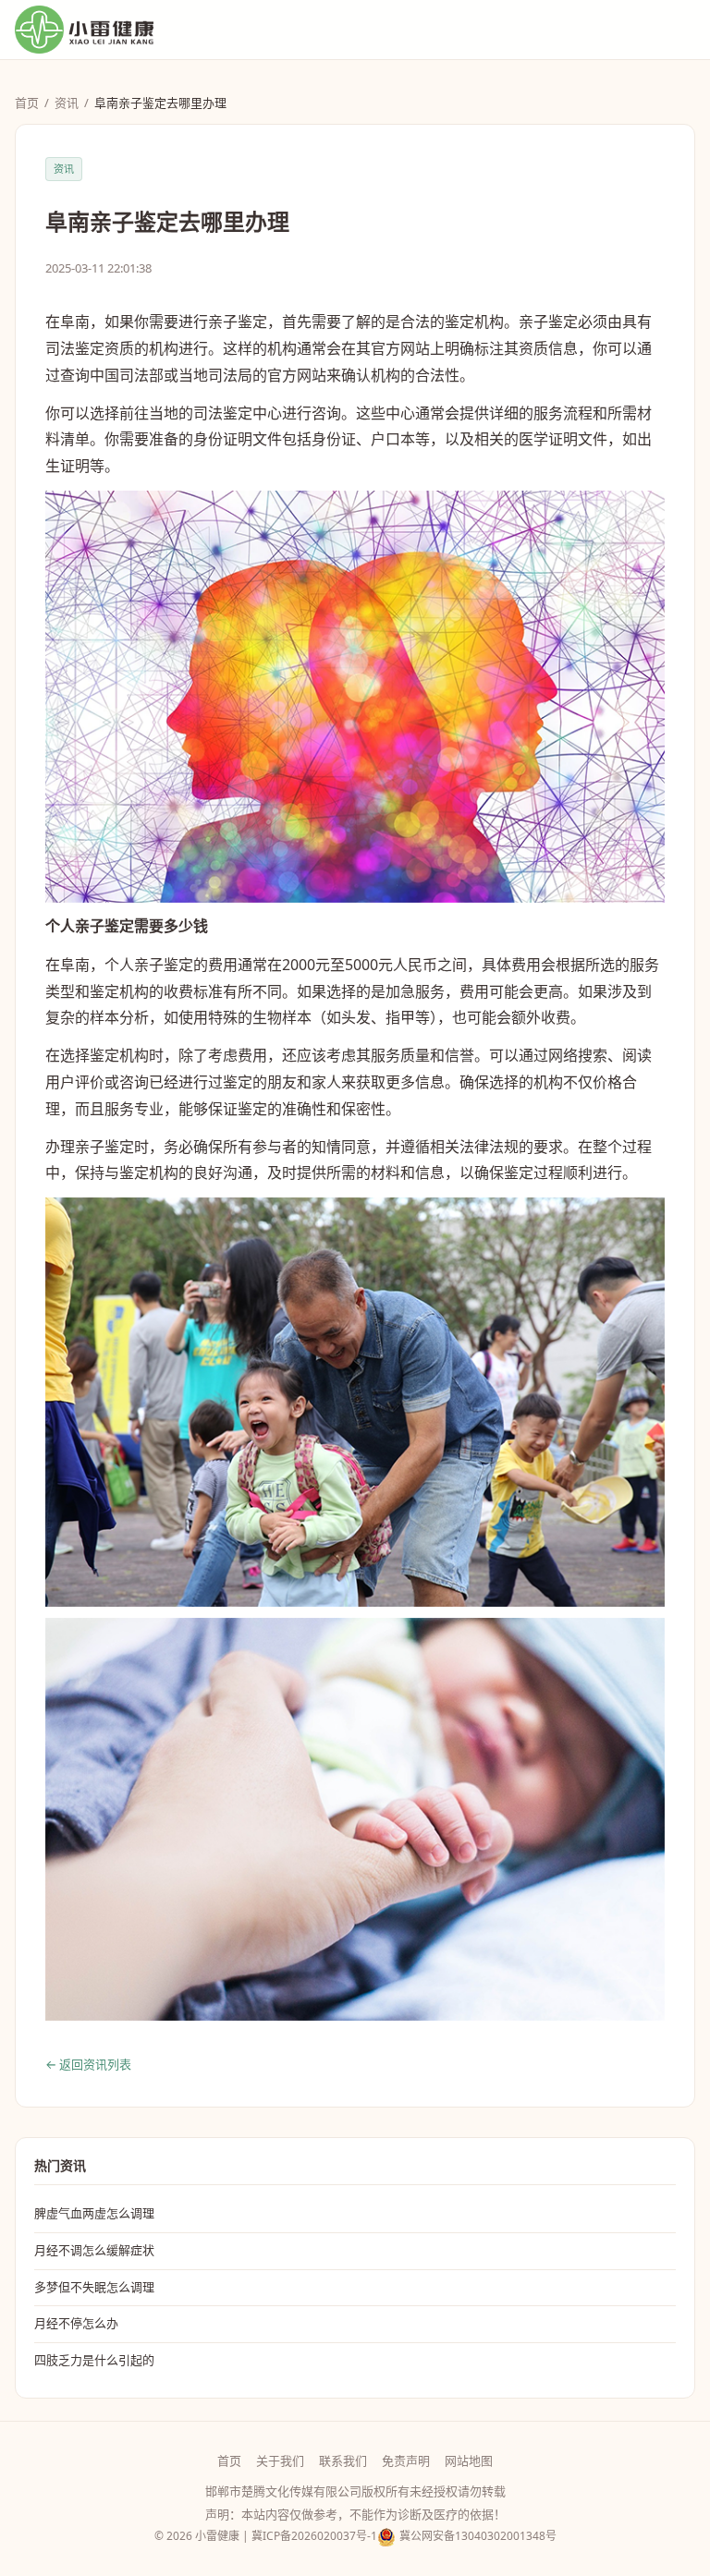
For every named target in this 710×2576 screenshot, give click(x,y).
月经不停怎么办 (76, 2323)
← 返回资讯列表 (88, 2064)
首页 (27, 103)
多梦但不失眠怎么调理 (94, 2287)
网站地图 (469, 2461)
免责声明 (406, 2461)
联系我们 (343, 2461)
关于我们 (280, 2461)
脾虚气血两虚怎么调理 (94, 2213)
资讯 (67, 103)
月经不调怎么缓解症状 (94, 2250)
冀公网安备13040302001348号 (478, 2536)
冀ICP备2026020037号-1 (314, 2536)
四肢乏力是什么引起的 (94, 2360)
